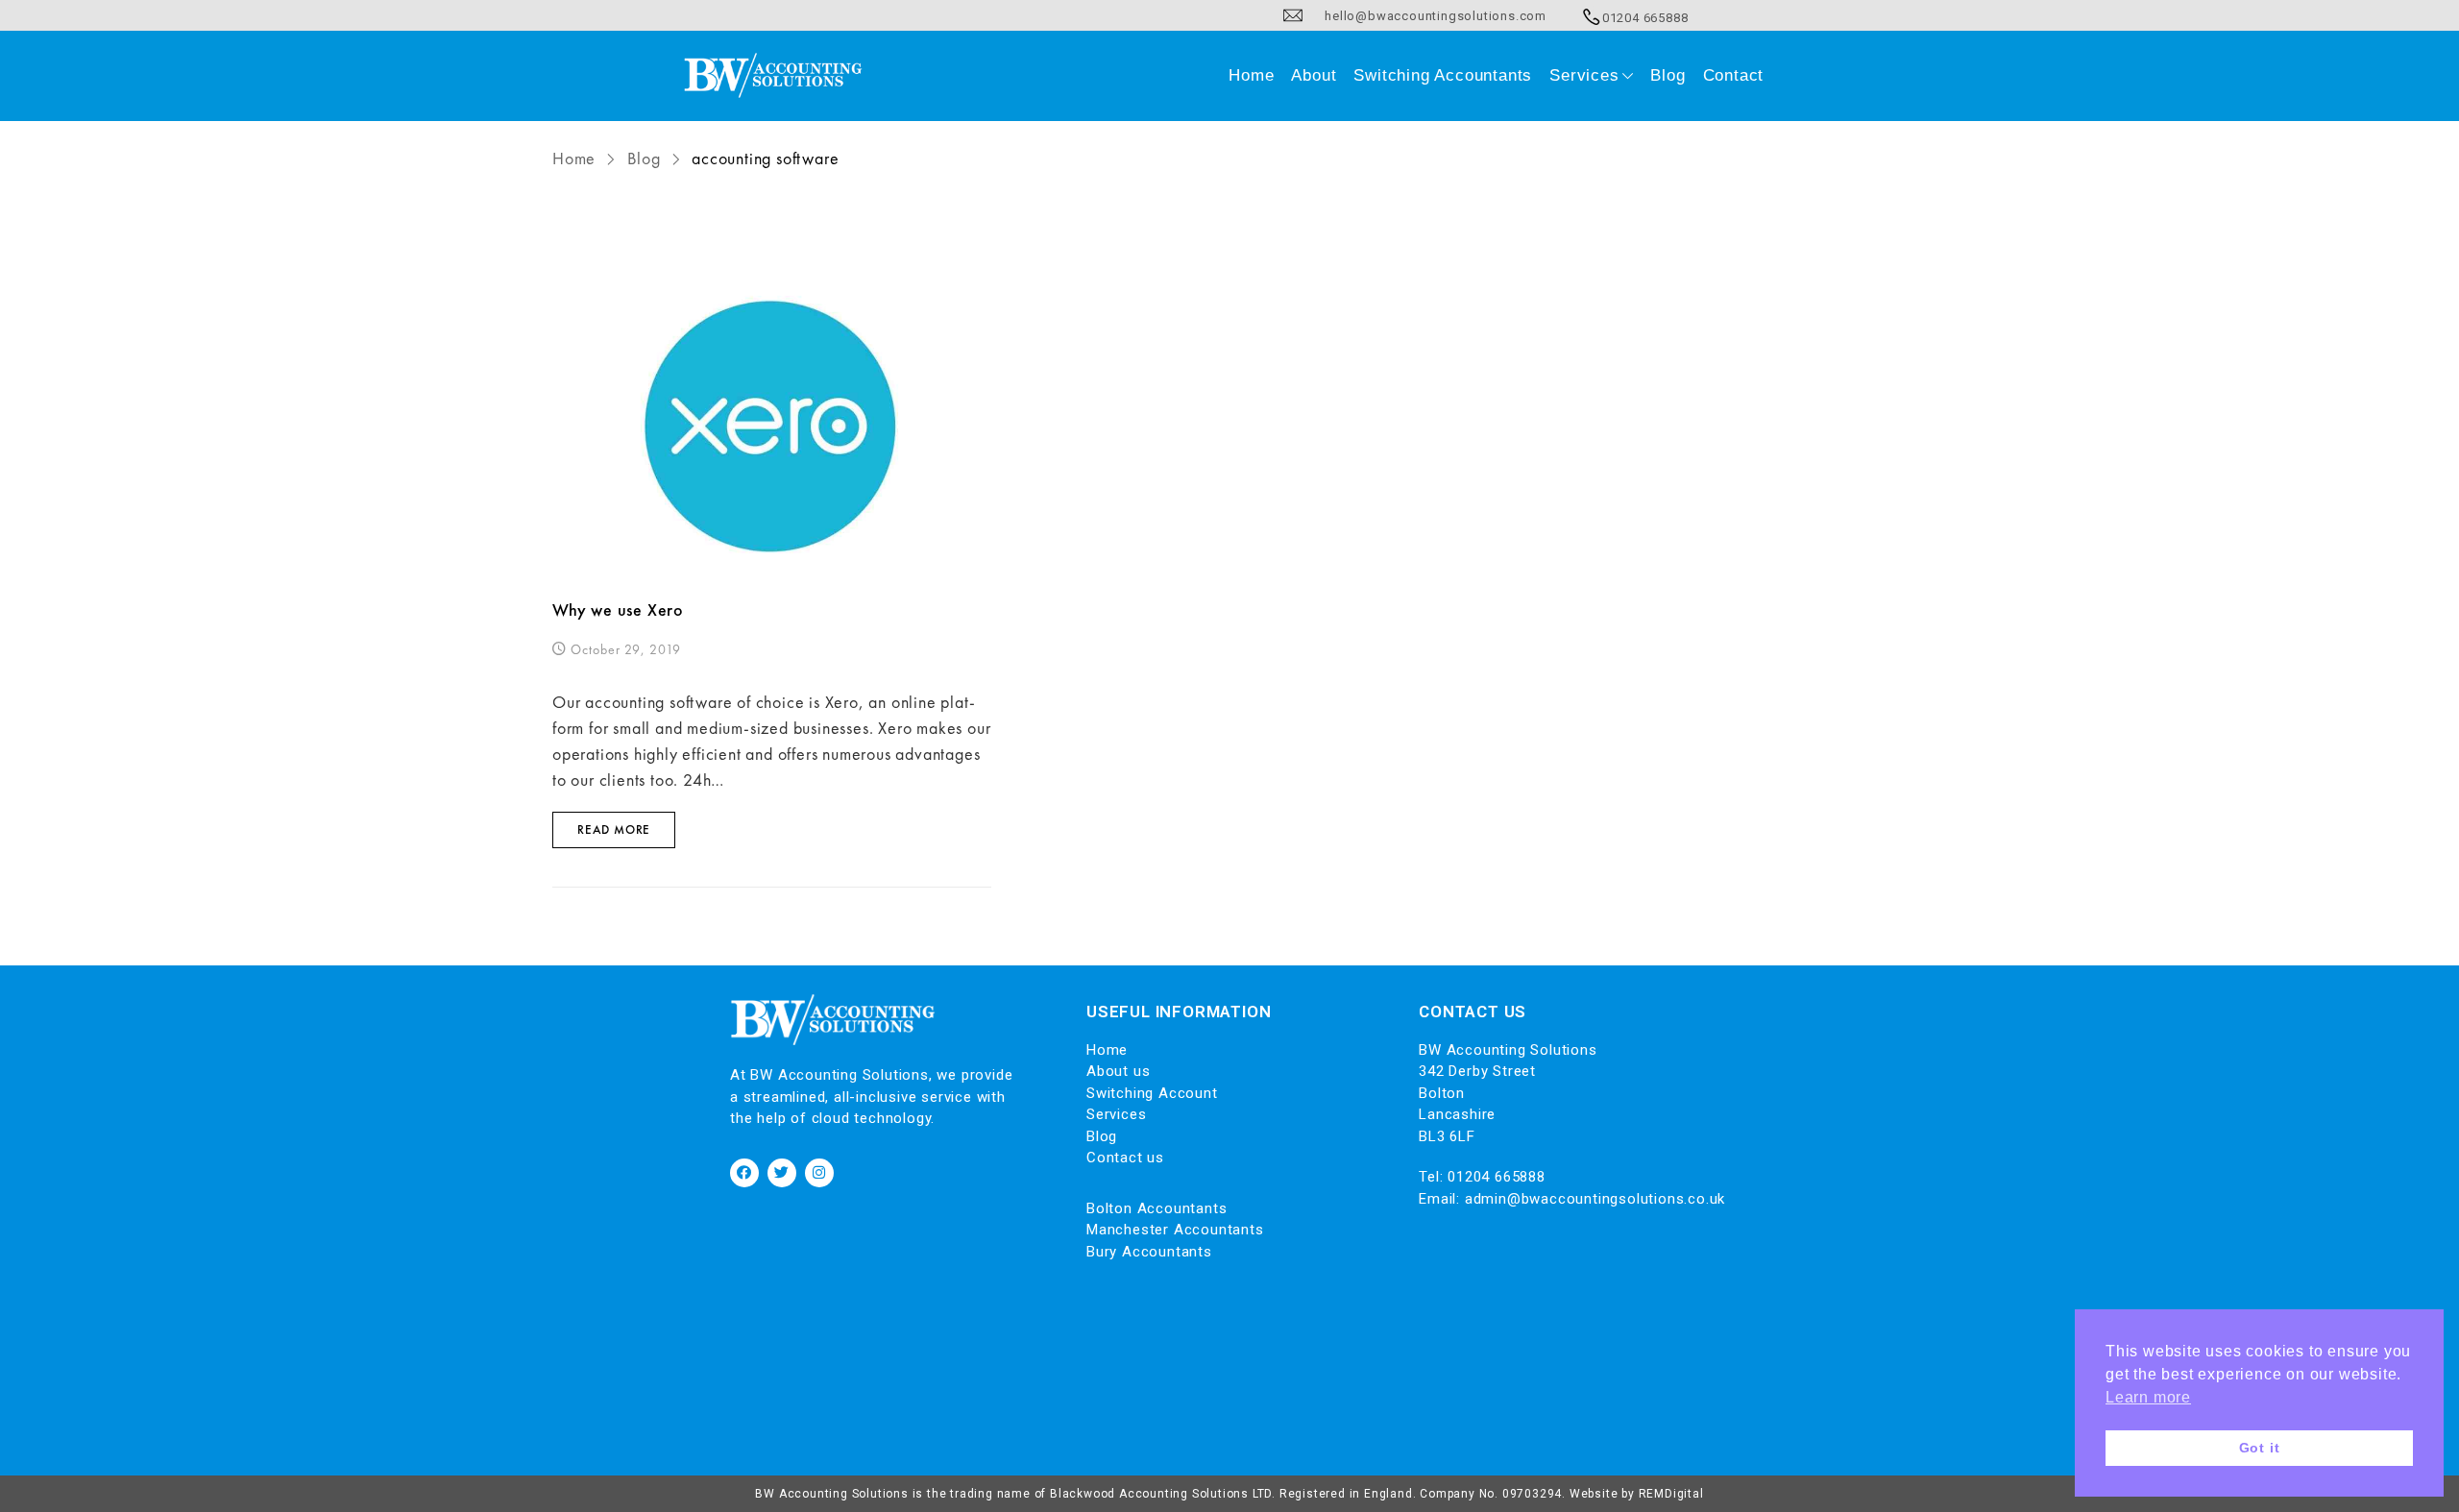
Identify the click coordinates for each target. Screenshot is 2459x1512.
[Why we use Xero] (772, 427)
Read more (614, 829)
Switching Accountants (1443, 75)
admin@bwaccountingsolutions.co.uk (1595, 1199)
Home (1251, 75)
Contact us (1125, 1158)
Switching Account (1152, 1093)
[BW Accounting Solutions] (773, 76)
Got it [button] (2260, 1448)
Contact (1734, 75)
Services (1584, 75)
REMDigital (1671, 1494)
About (1314, 75)
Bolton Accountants (1156, 1208)
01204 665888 (1497, 1177)
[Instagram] (819, 1173)
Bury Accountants (1149, 1252)
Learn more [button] (2148, 1397)
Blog (1668, 75)
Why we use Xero (618, 610)
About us (1118, 1071)
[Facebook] (744, 1173)
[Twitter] (782, 1173)
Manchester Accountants (1175, 1230)
